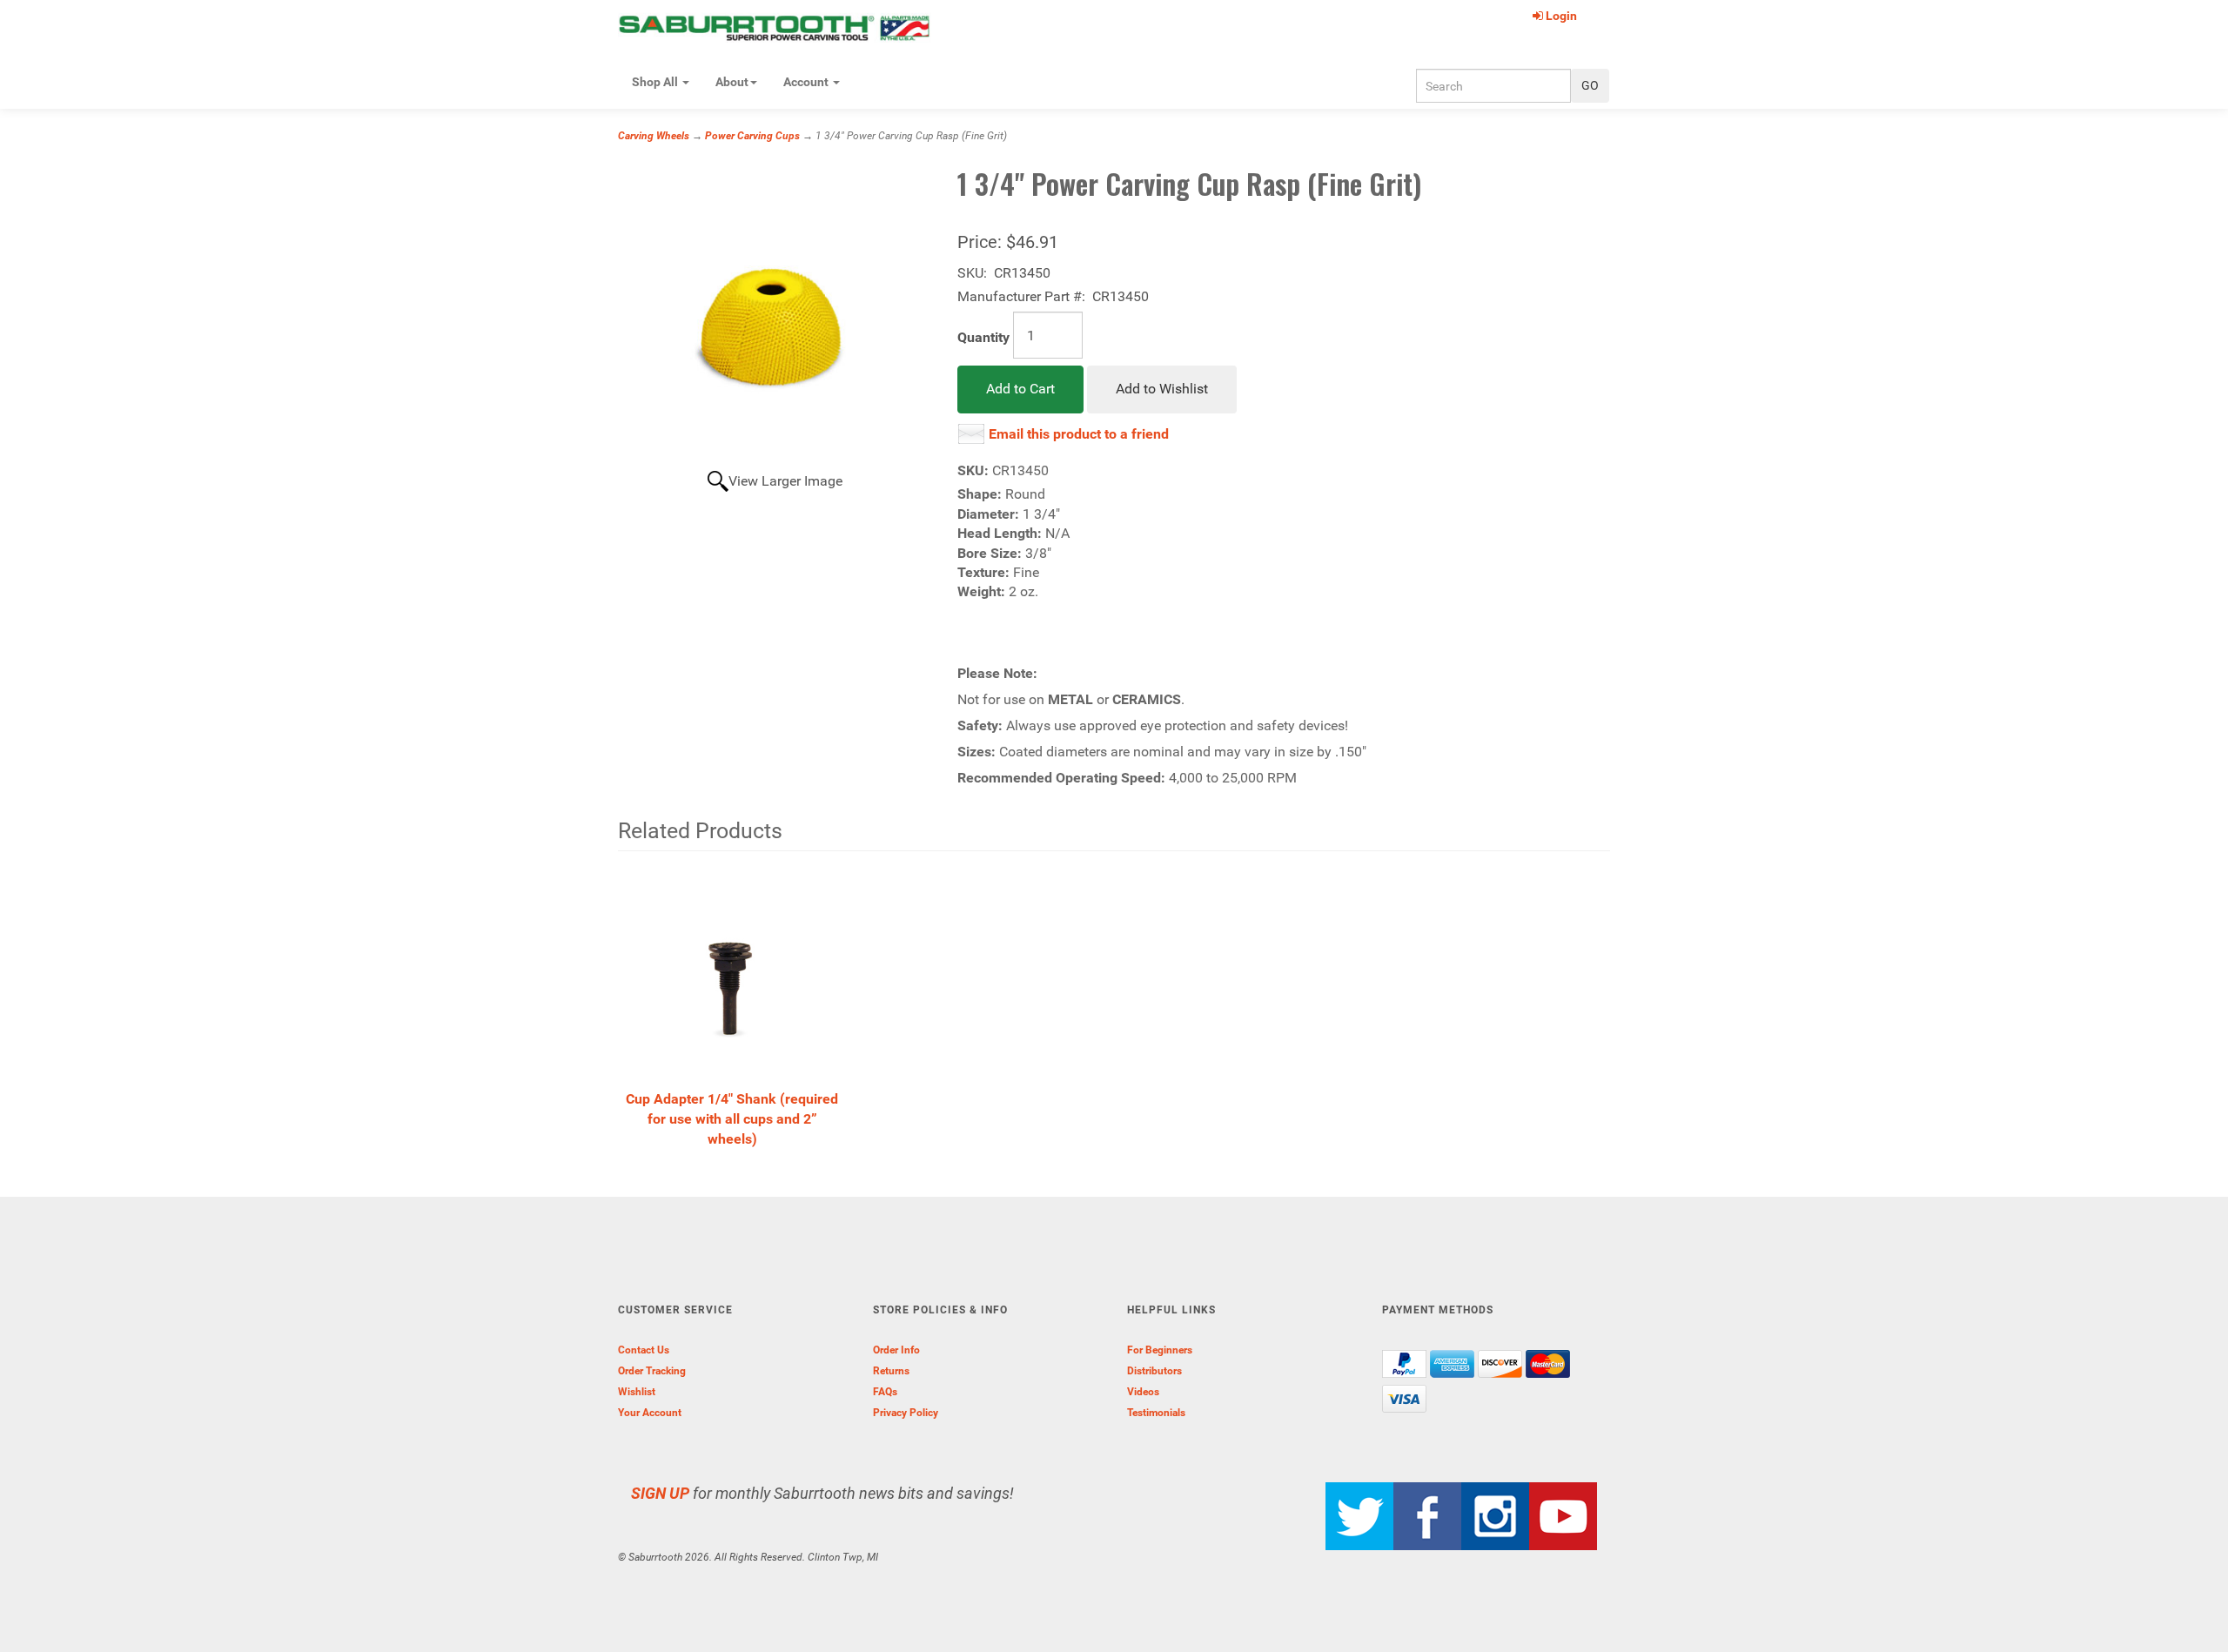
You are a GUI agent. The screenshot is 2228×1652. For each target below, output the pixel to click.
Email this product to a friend (1079, 434)
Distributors (1154, 1371)
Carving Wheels (654, 136)
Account (807, 82)
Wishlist (637, 1392)
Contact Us (644, 1350)
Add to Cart (1020, 389)
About (732, 82)
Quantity (983, 337)
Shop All (656, 82)
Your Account (650, 1413)
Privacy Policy (906, 1413)
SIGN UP (660, 1493)
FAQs (885, 1392)
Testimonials (1156, 1413)
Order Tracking (652, 1371)
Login (1561, 16)
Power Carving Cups (752, 136)
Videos (1143, 1392)
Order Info (896, 1350)
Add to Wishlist (1162, 389)
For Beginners (1160, 1350)
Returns (891, 1371)
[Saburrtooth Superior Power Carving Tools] (775, 27)
